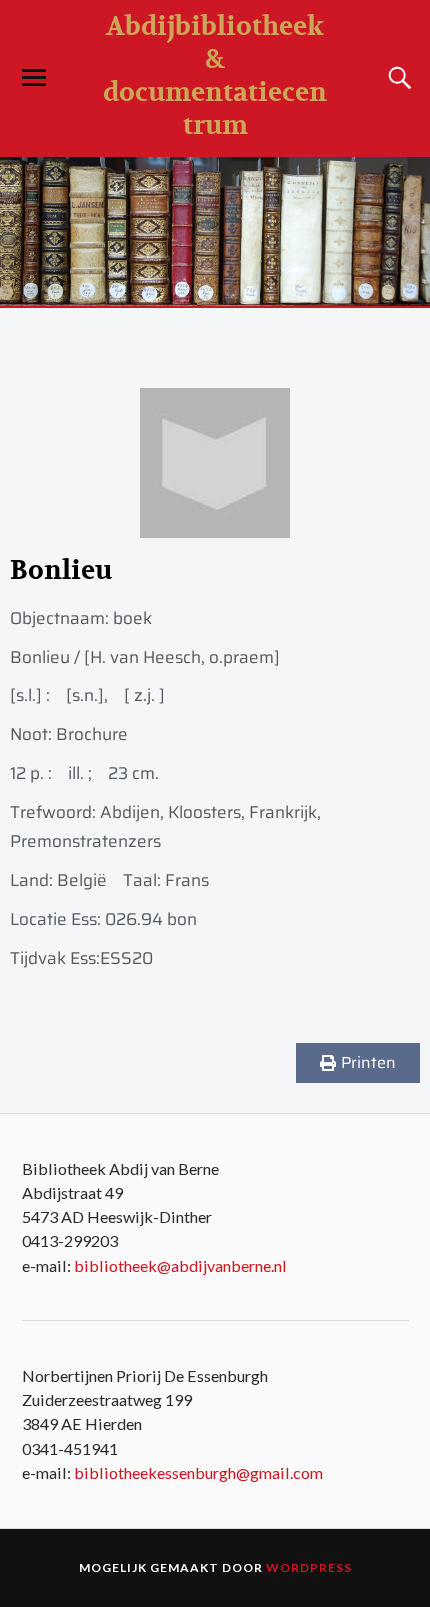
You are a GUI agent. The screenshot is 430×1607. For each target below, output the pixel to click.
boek (132, 618)
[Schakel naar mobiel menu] (34, 78)
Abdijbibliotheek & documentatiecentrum (215, 76)
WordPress (309, 1567)
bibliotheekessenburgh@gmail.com (198, 1472)
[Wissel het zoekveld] (397, 78)
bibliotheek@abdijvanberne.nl (180, 1265)
